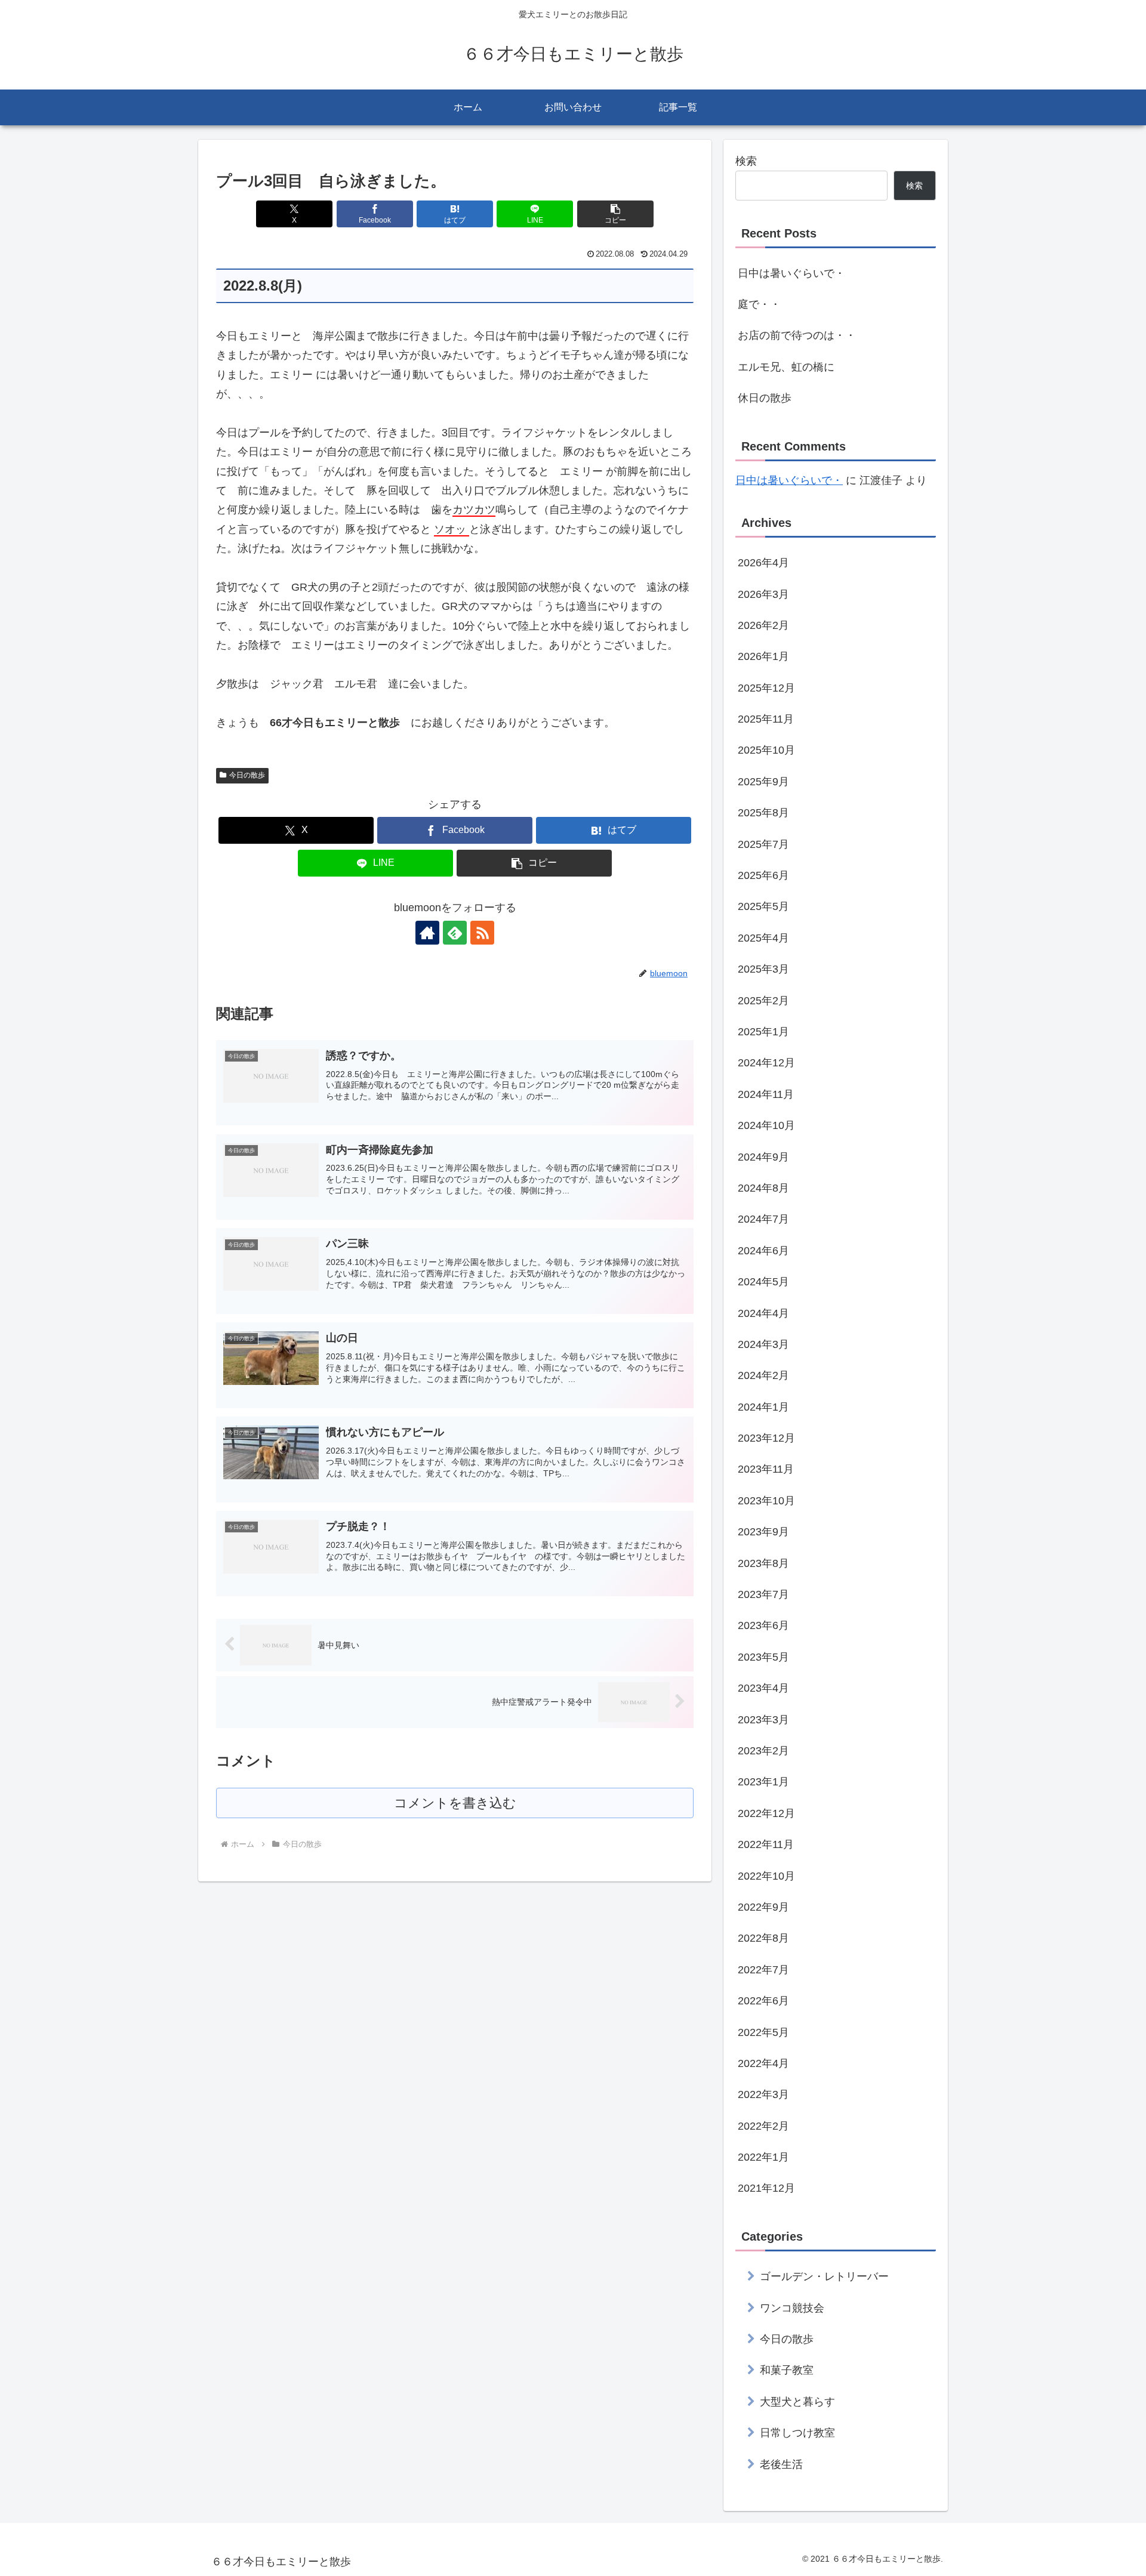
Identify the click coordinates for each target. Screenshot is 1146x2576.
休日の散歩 (765, 398)
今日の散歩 (247, 775)
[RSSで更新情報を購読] (482, 933)
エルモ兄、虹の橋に (786, 367)
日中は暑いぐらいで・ (791, 273)
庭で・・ (759, 304)
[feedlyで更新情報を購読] (455, 933)
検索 (746, 161)
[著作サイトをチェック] (427, 933)
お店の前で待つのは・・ (797, 335)
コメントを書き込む (455, 1803)
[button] (615, 214)
